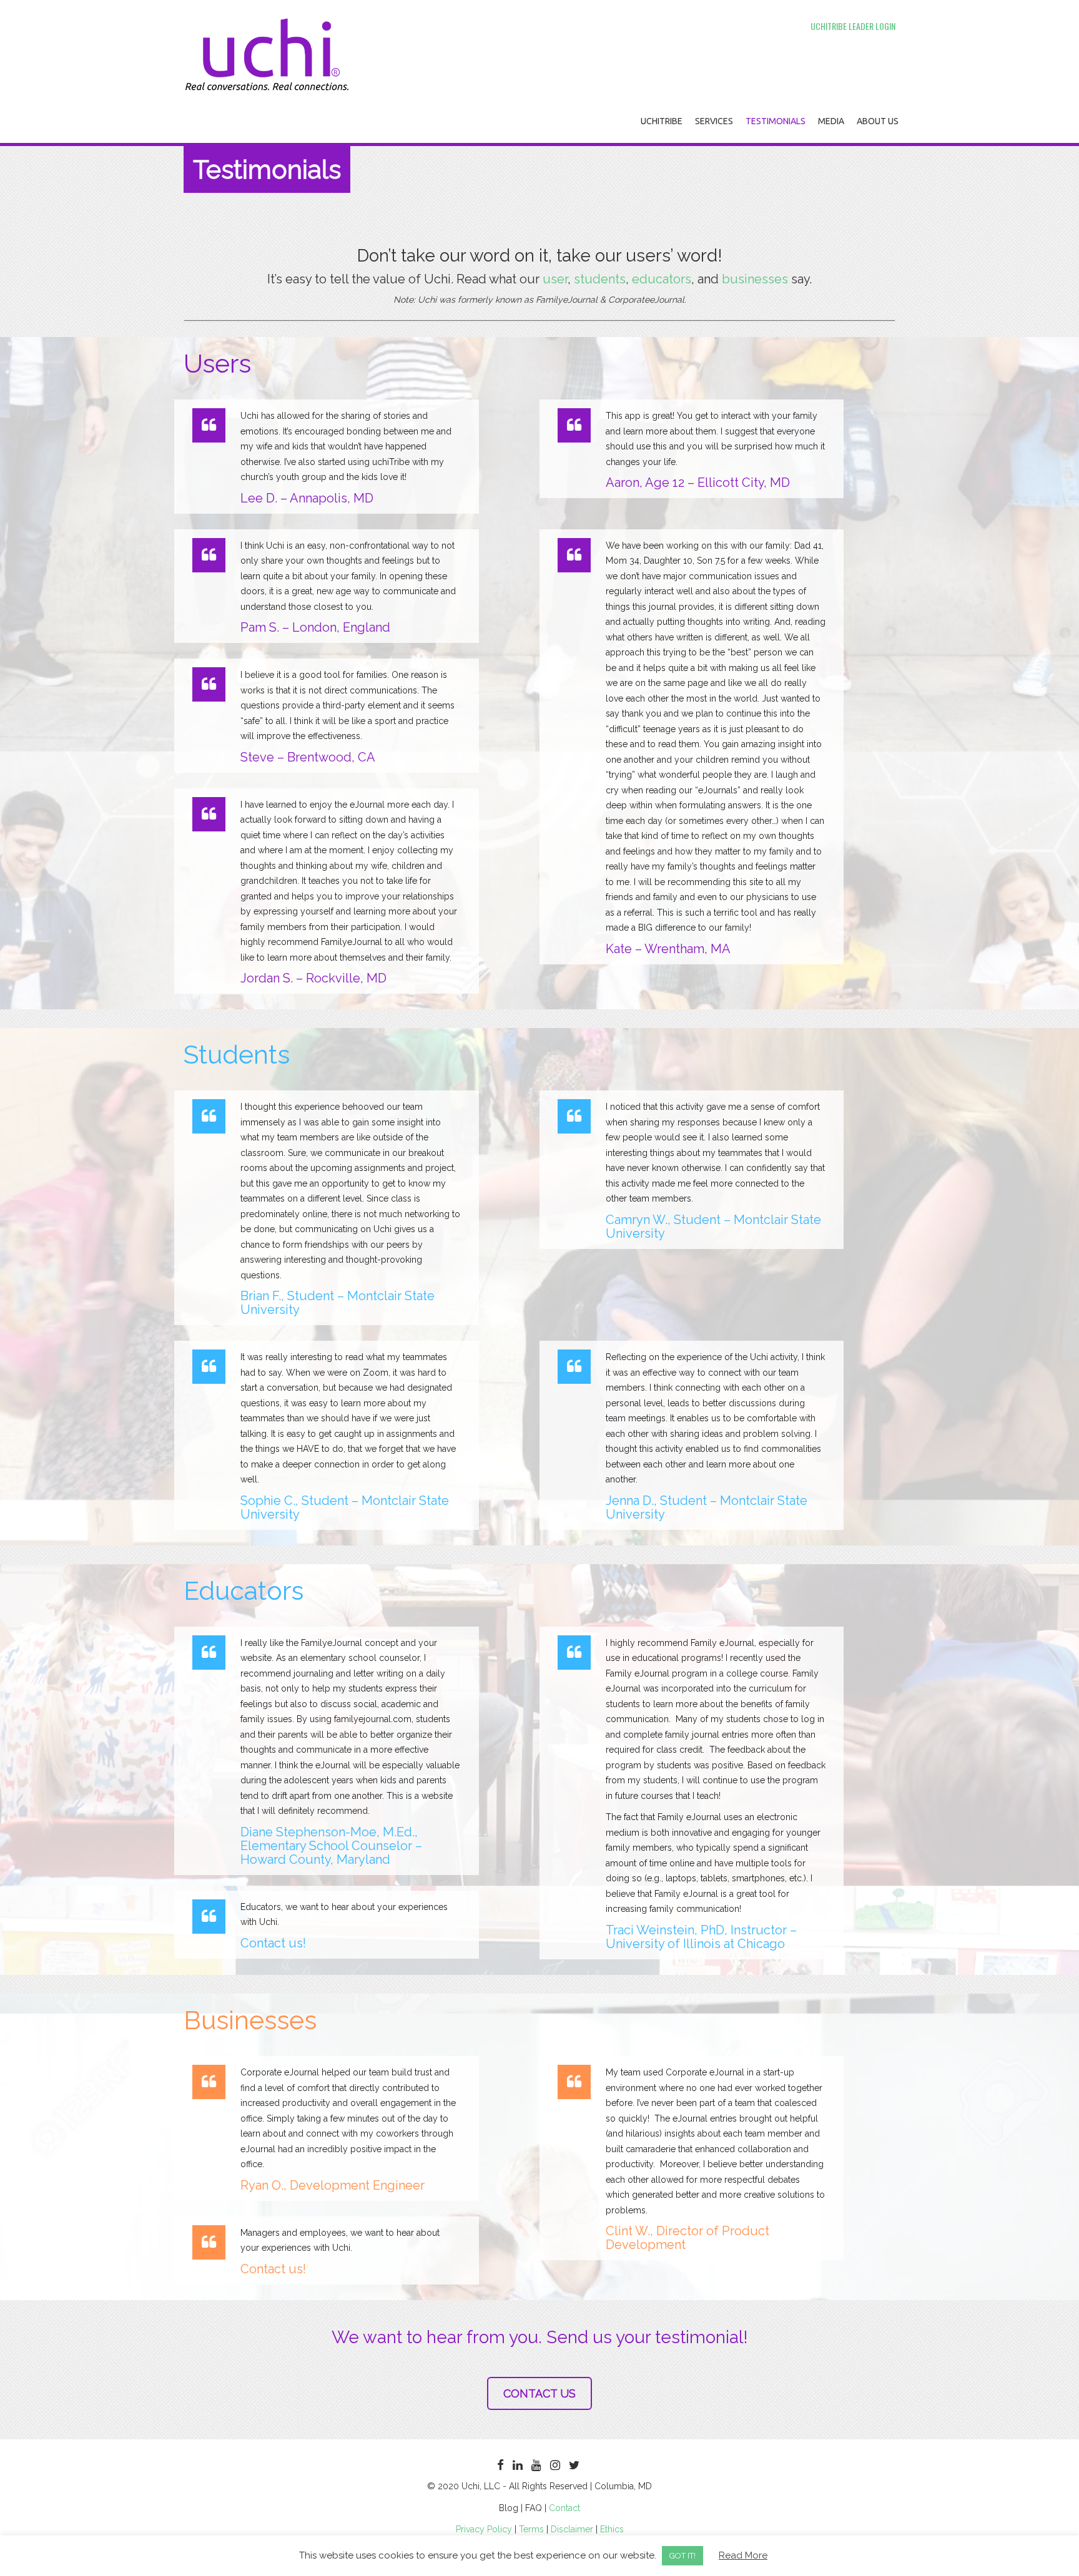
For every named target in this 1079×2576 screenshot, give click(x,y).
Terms (531, 2529)
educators (660, 279)
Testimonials (776, 121)
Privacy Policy (484, 2529)
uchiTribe (662, 121)
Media (831, 121)
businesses (756, 279)
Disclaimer (572, 2529)
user (554, 279)
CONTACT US (539, 2393)
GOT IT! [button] (682, 2556)
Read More (743, 2555)
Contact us (272, 1943)
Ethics (612, 2529)
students (598, 279)
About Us (878, 121)
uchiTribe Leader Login (853, 26)
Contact (564, 2508)
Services (714, 121)
